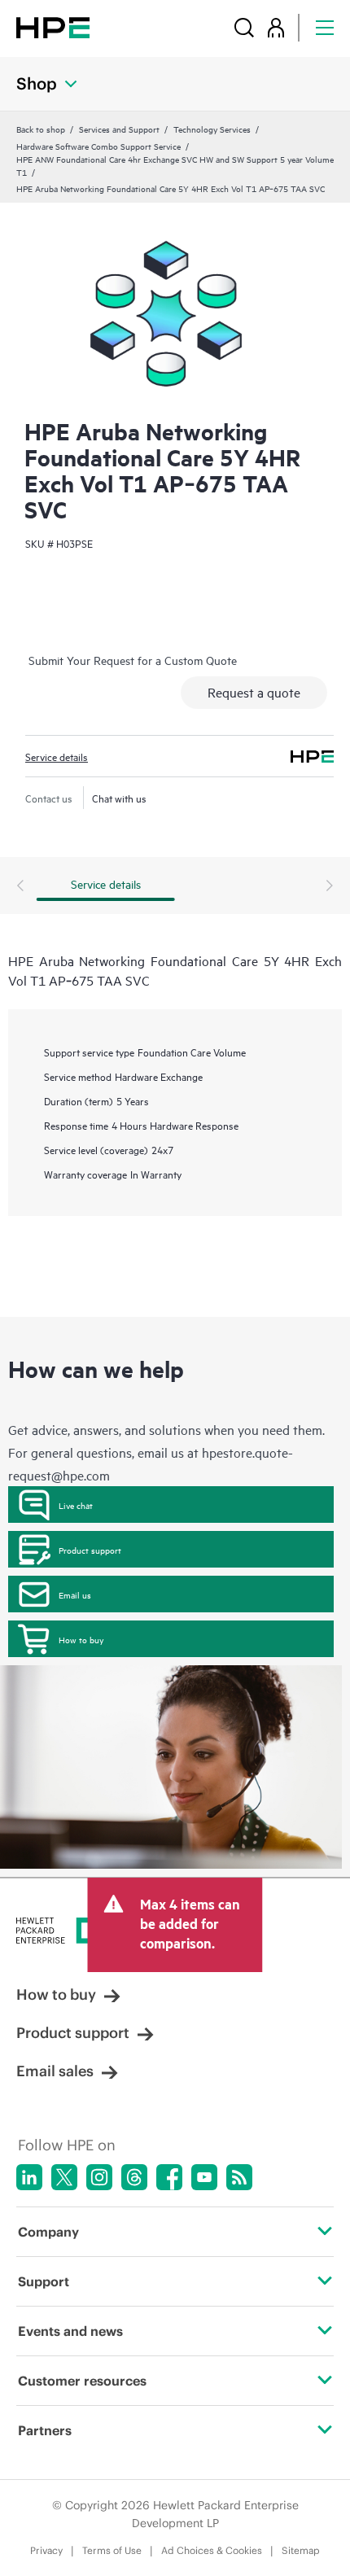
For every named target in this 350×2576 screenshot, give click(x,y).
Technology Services (212, 129)
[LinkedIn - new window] (29, 2177)
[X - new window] (64, 2177)
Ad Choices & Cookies (212, 2550)
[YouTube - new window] (204, 2177)
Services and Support (119, 129)
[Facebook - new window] (169, 2177)
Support (44, 2281)
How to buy (81, 1639)
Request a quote (254, 692)
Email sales (55, 2071)
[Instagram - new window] (99, 2177)
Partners (45, 2430)
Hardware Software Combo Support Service (98, 146)
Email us (75, 1594)
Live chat (76, 1505)
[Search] (244, 27)
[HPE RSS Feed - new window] (239, 2177)
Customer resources (82, 2381)
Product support (90, 1550)
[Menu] (325, 27)
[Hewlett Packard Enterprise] (53, 27)
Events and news (70, 2331)
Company (48, 2232)
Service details (57, 756)
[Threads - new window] (134, 2177)
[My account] (276, 27)
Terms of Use (112, 2550)
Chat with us (119, 798)
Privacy (46, 2550)
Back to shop (41, 129)
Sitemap (301, 2550)
